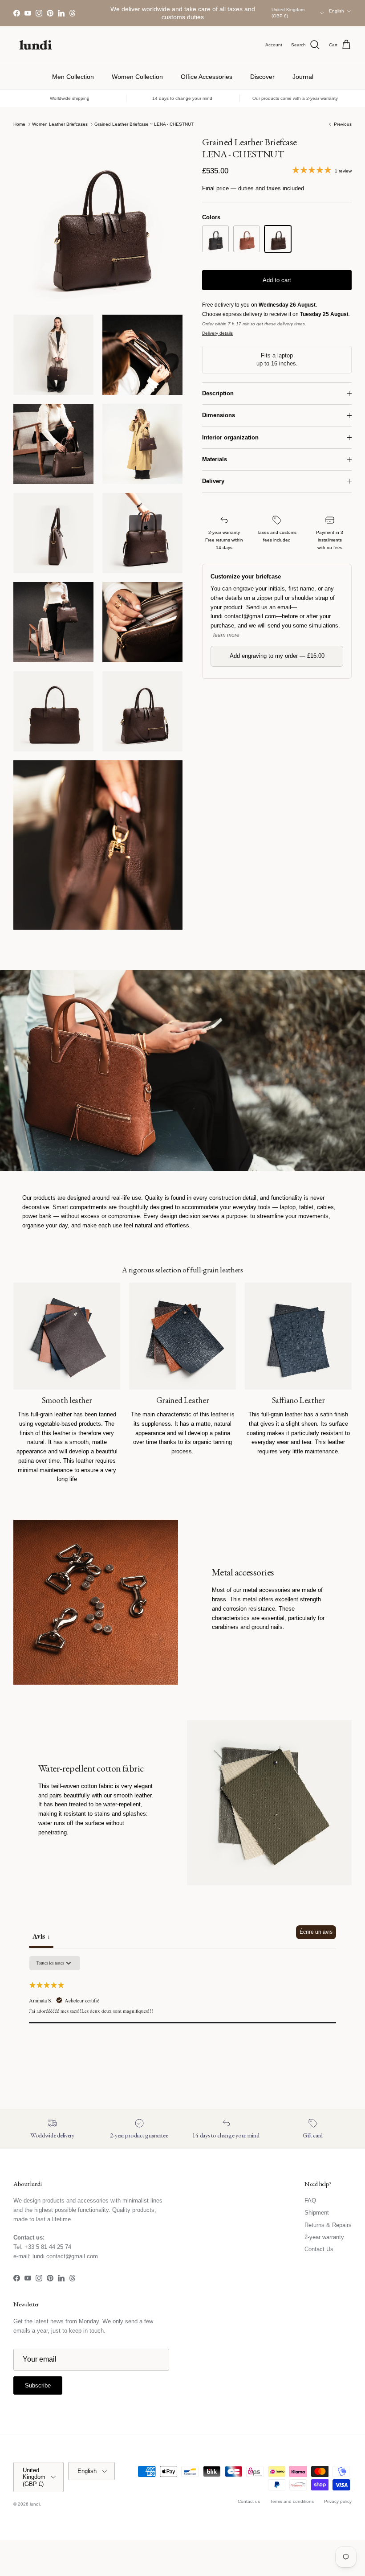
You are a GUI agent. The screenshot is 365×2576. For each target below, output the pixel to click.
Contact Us (319, 2243)
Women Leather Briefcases (60, 117)
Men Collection (73, 70)
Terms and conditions (292, 2495)
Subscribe (38, 2379)
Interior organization (230, 431)
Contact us (249, 2495)
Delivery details (217, 326)
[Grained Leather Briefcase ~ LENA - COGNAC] (247, 232)
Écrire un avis (316, 1926)
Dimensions (219, 409)
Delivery (213, 474)
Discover (262, 70)
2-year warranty (324, 2230)
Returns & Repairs (328, 2218)
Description (218, 387)
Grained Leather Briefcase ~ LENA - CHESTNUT (144, 117)
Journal (303, 70)
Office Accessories (207, 70)
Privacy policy (338, 2495)
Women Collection (137, 70)
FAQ (310, 2194)
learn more (226, 628)
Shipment (317, 2206)
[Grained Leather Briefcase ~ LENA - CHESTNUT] (278, 232)
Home (19, 117)
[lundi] (36, 38)
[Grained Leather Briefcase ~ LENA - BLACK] (215, 232)
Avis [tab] (41, 1929)
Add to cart (277, 273)
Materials (215, 453)
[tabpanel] (182, 2006)
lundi (35, 2497)
